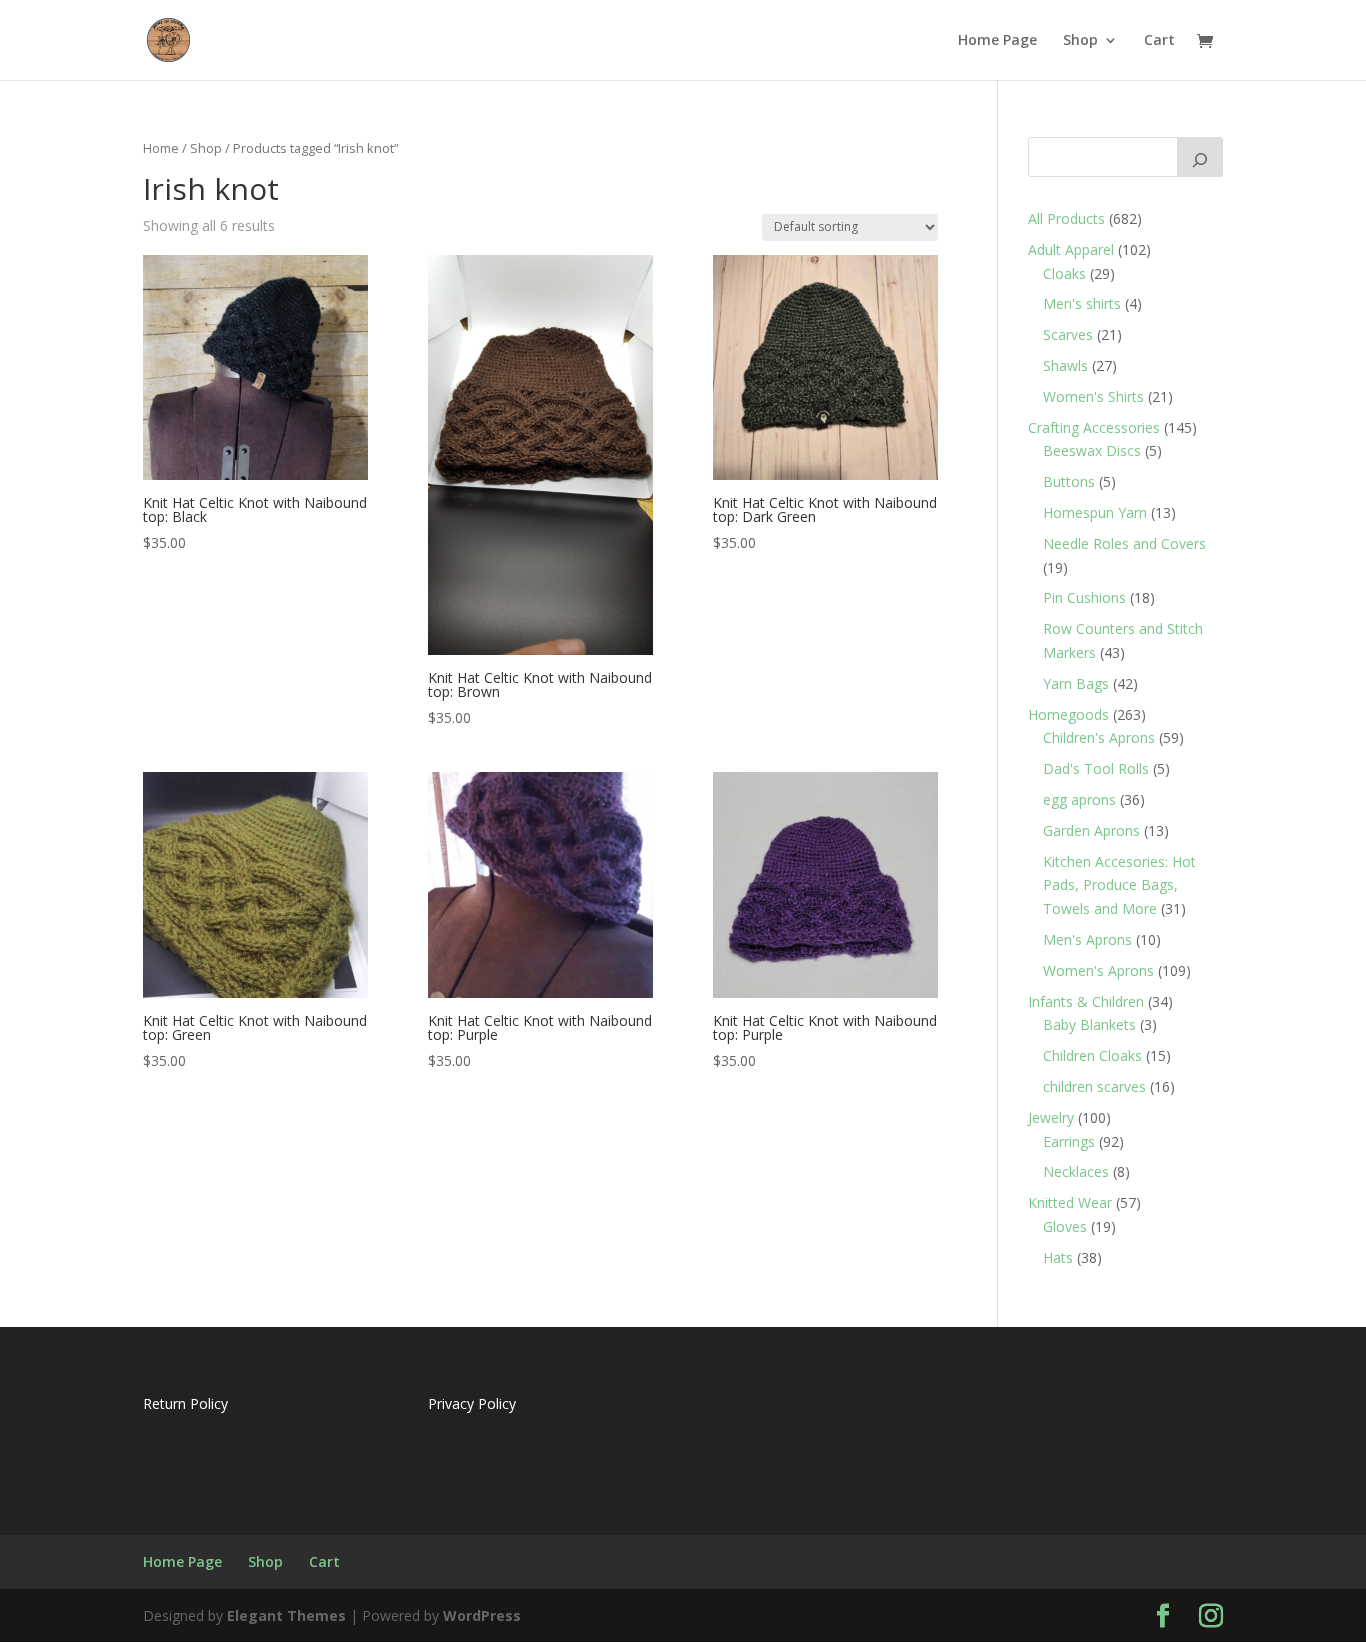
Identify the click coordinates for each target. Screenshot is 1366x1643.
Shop (1080, 41)
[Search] (1200, 157)
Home (161, 148)
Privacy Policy (472, 1403)
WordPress (482, 1615)
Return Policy (185, 1403)
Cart (1159, 41)
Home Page (997, 41)
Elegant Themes (286, 1615)
